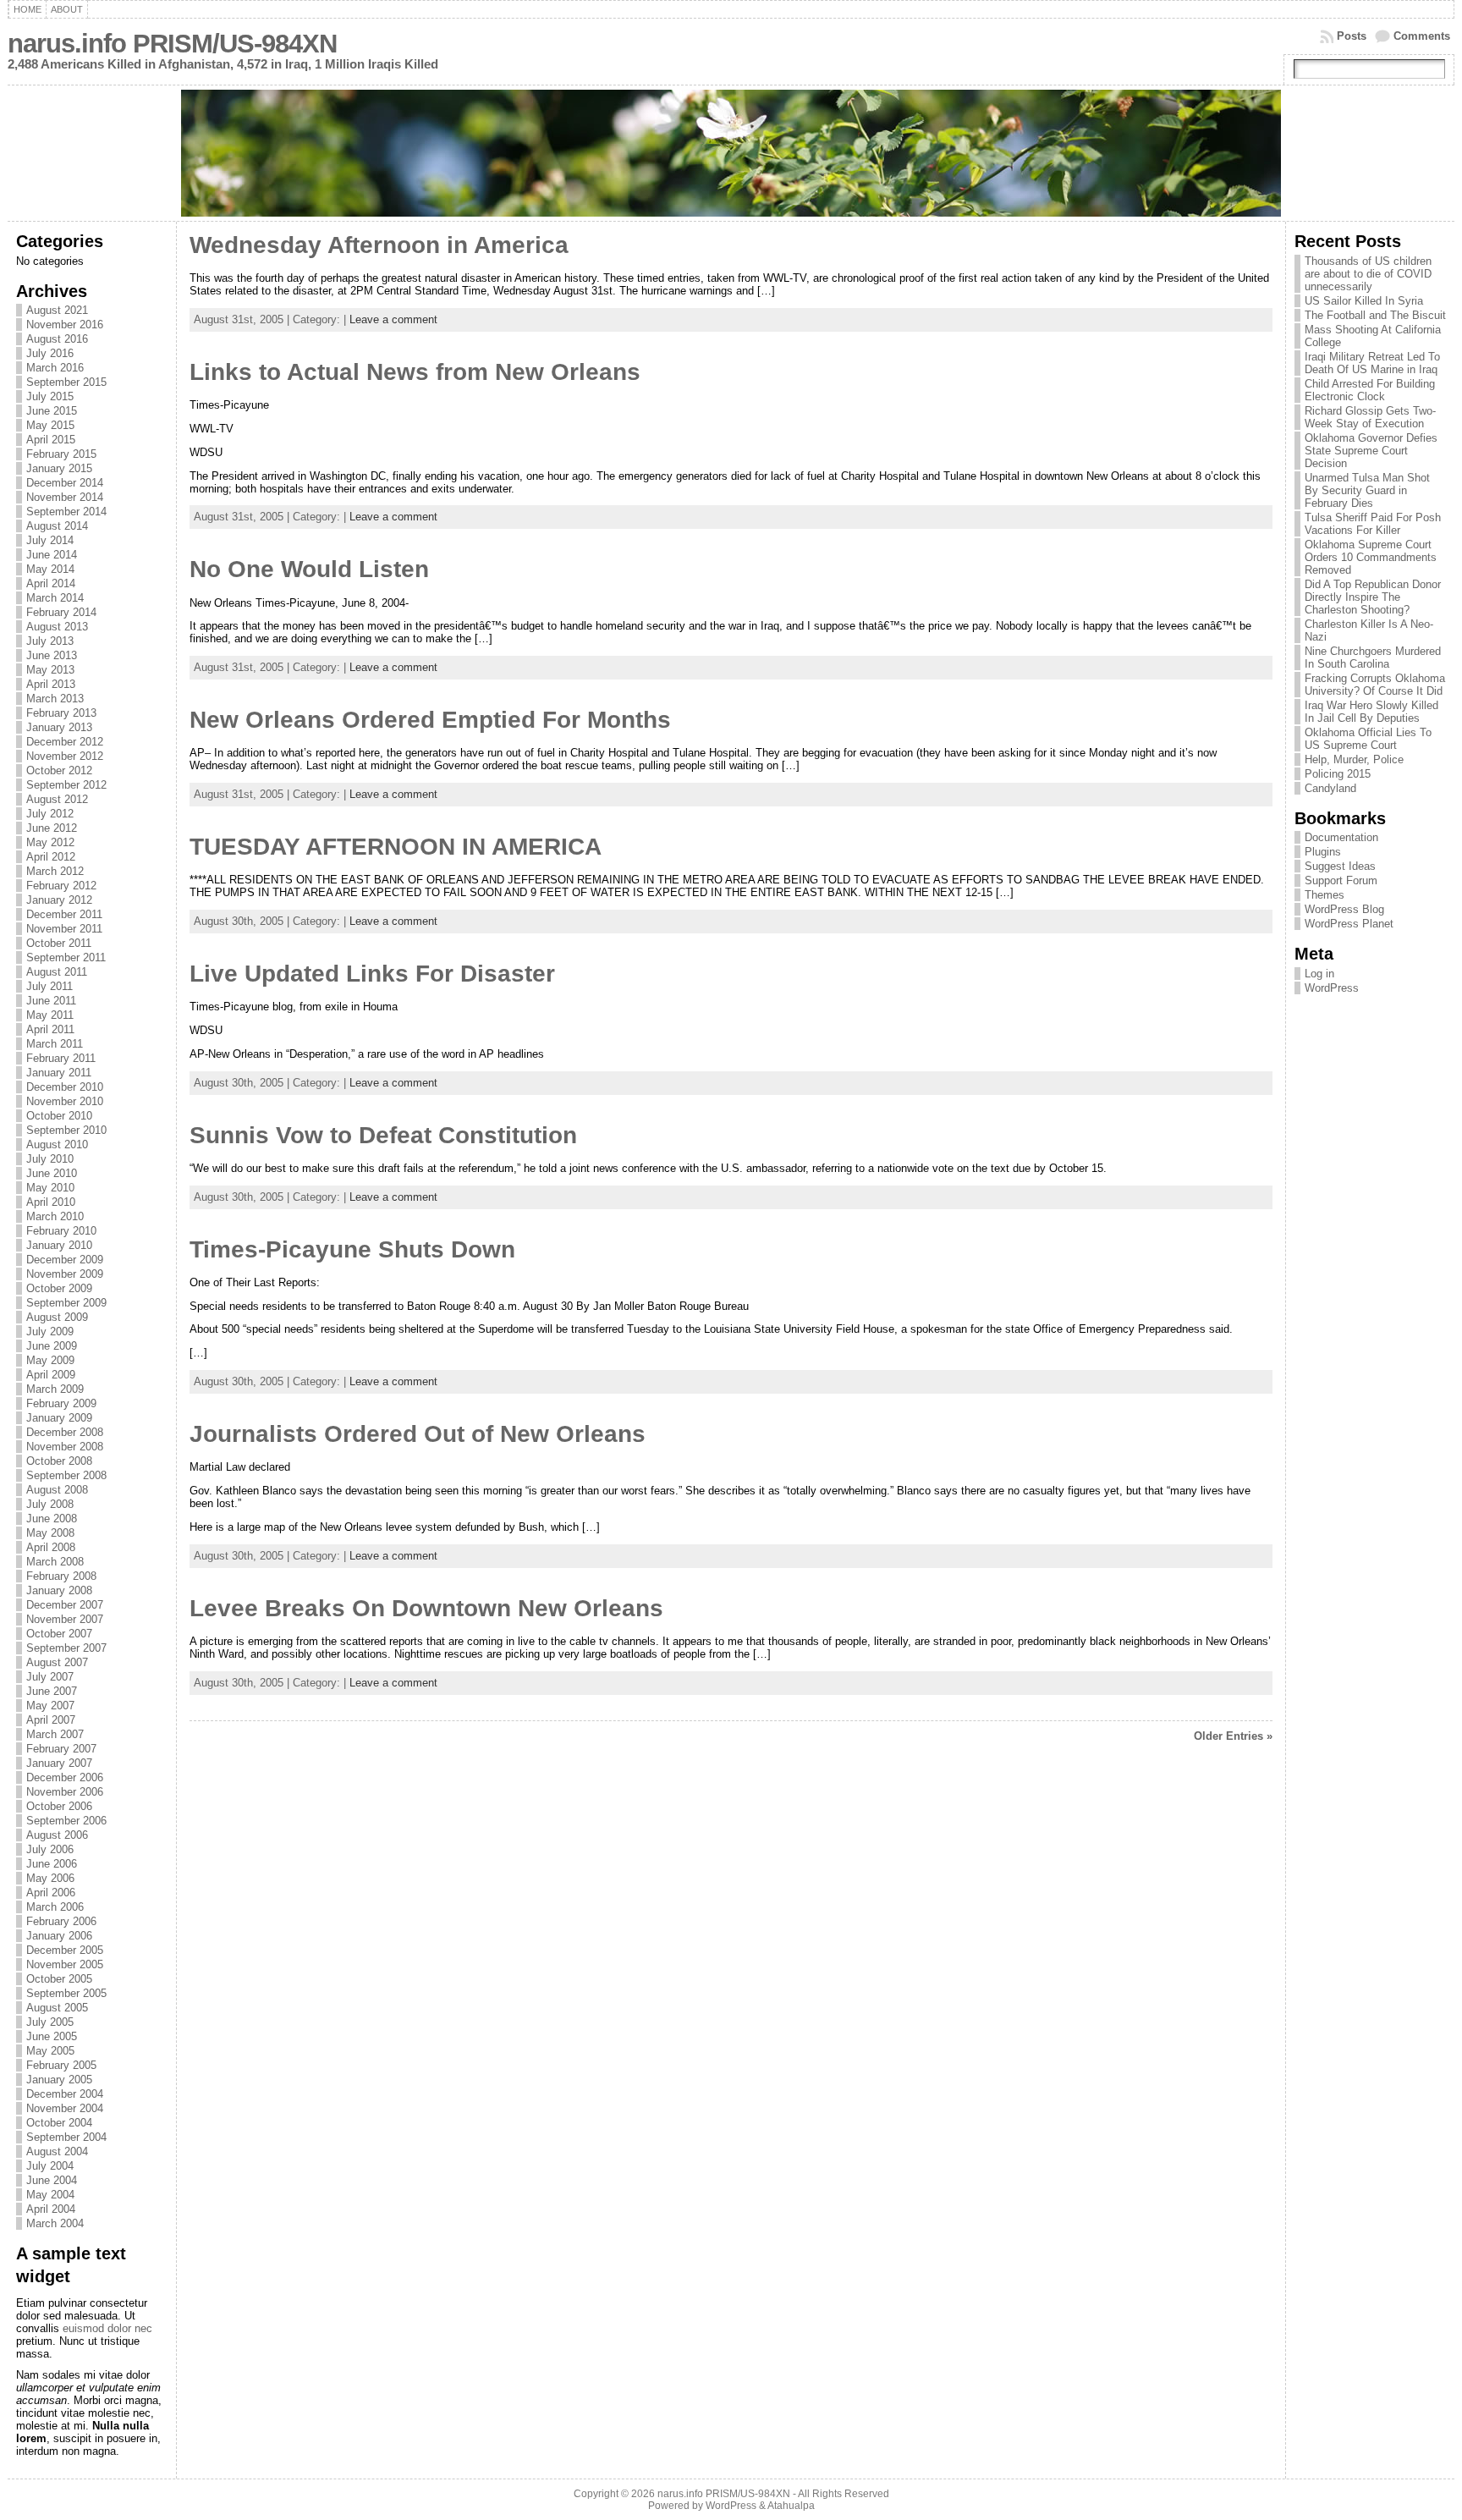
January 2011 (59, 1073)
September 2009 (66, 1303)
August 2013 (57, 627)
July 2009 (50, 1332)
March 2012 (55, 871)
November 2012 (65, 756)
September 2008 (66, 1475)
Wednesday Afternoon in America (379, 245)
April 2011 (50, 1029)
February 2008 (61, 1576)
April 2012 (51, 857)
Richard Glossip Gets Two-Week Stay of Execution (1370, 417)
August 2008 (57, 1490)
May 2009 (50, 1360)
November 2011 (64, 929)
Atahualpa (791, 2506)
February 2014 (61, 612)
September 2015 (66, 382)
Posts (1352, 36)
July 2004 (50, 2166)
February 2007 (61, 1749)
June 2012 (52, 828)
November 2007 (65, 1619)
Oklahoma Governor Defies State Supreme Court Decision (1371, 451)
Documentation (1341, 837)
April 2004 (51, 2209)
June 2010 (52, 1173)
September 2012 (66, 785)
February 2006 (61, 1921)
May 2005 (50, 2051)
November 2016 (65, 325)
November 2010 (65, 1101)
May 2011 (50, 1015)
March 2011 (55, 1044)
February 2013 (61, 713)
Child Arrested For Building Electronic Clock (1370, 390)
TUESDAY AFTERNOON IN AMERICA (396, 847)
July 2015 (50, 396)
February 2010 (61, 1231)
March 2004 (55, 2223)
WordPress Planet (1349, 924)
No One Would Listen (309, 569)
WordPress (1332, 988)
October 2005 (59, 1979)
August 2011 (57, 972)
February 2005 (61, 2065)
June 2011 (51, 1001)
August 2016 (57, 339)
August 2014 (57, 526)
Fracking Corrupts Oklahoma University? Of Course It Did (1375, 685)
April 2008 (51, 1547)
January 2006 (59, 1936)
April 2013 (51, 684)
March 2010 (55, 1216)
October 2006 (59, 1806)
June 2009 (52, 1346)
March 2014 (55, 598)
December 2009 (65, 1260)
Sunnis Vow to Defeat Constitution (383, 1135)
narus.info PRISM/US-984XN (172, 44)
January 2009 (59, 1418)
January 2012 (59, 900)
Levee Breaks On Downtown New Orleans (426, 1608)
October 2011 (59, 943)
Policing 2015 (1338, 774)
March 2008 (55, 1562)
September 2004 (66, 2137)
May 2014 (50, 569)
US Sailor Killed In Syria (1364, 301)
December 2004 (65, 2094)
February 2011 (61, 1058)
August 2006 (57, 1835)
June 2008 (52, 1519)
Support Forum (1341, 880)
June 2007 (52, 1691)
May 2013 (50, 670)
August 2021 (57, 310)
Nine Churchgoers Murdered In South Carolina (1373, 658)
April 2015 (51, 440)
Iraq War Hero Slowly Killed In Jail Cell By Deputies (1371, 712)
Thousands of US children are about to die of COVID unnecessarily (1368, 274)
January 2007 (59, 1763)
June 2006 (52, 1864)
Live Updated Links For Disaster (372, 974)
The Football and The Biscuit (1375, 315)
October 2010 (59, 1116)
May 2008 (50, 1533)
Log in (1319, 974)
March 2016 (55, 368)
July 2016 (50, 353)
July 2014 (50, 540)
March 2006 (55, 1907)
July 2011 (49, 986)
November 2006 (65, 1792)
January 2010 (59, 1245)
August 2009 (57, 1317)
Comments (1422, 36)
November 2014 (65, 497)
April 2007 (51, 1720)
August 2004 (57, 2151)
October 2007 (59, 1634)
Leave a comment (393, 319)
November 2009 (65, 1274)
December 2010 (65, 1087)
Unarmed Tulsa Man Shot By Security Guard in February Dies (1367, 490)
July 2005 (50, 2022)
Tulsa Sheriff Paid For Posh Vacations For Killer (1373, 524)
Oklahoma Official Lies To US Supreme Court (1368, 739)
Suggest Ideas (1340, 866)
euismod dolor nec (107, 2328)
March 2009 (55, 1389)
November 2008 (65, 1447)
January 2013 (59, 727)
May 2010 (50, 1188)
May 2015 (50, 425)
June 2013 (52, 655)
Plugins (1323, 852)
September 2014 (66, 512)
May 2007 (50, 1706)
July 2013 (50, 641)
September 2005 (66, 1993)
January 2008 (59, 1590)
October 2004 (59, 2123)
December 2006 (65, 1777)
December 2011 (64, 914)
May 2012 (50, 842)
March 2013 (55, 699)
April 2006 (51, 1893)
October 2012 (59, 770)
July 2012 (50, 814)
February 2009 (61, 1403)
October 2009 (59, 1288)
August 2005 (57, 2008)
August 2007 (57, 1662)
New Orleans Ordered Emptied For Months (430, 720)
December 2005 (65, 1950)
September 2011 (66, 957)
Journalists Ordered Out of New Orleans (418, 1434)
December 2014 (65, 483)
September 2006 (66, 1821)
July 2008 (50, 1504)
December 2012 (65, 742)
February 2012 (61, 886)
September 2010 (66, 1130)
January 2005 (59, 2080)
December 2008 (65, 1432)
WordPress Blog (1344, 909)
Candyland (1330, 788)
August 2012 (57, 799)
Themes (1325, 895)
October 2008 (59, 1461)
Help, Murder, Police (1354, 759)
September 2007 (66, 1648)
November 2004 (65, 2108)
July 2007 (50, 1677)
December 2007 (65, 1605)
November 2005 (65, 1964)
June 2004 (52, 2180)
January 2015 (59, 468)
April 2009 (51, 1375)
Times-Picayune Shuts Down (352, 1249)
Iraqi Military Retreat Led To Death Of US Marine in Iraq (1372, 363)
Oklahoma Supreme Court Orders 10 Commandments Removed (1371, 557)
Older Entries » (1233, 1736)
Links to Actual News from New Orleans (415, 372)
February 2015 (61, 454)
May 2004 (50, 2195)
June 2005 (52, 2036)
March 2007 (55, 1734)
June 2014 (52, 555)
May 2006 (50, 1878)
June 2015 (52, 411)
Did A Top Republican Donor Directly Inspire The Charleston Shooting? (1373, 597)
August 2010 (57, 1144)
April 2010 (51, 1202)
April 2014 (51, 583)
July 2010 (50, 1159)
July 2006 (50, 1849)
